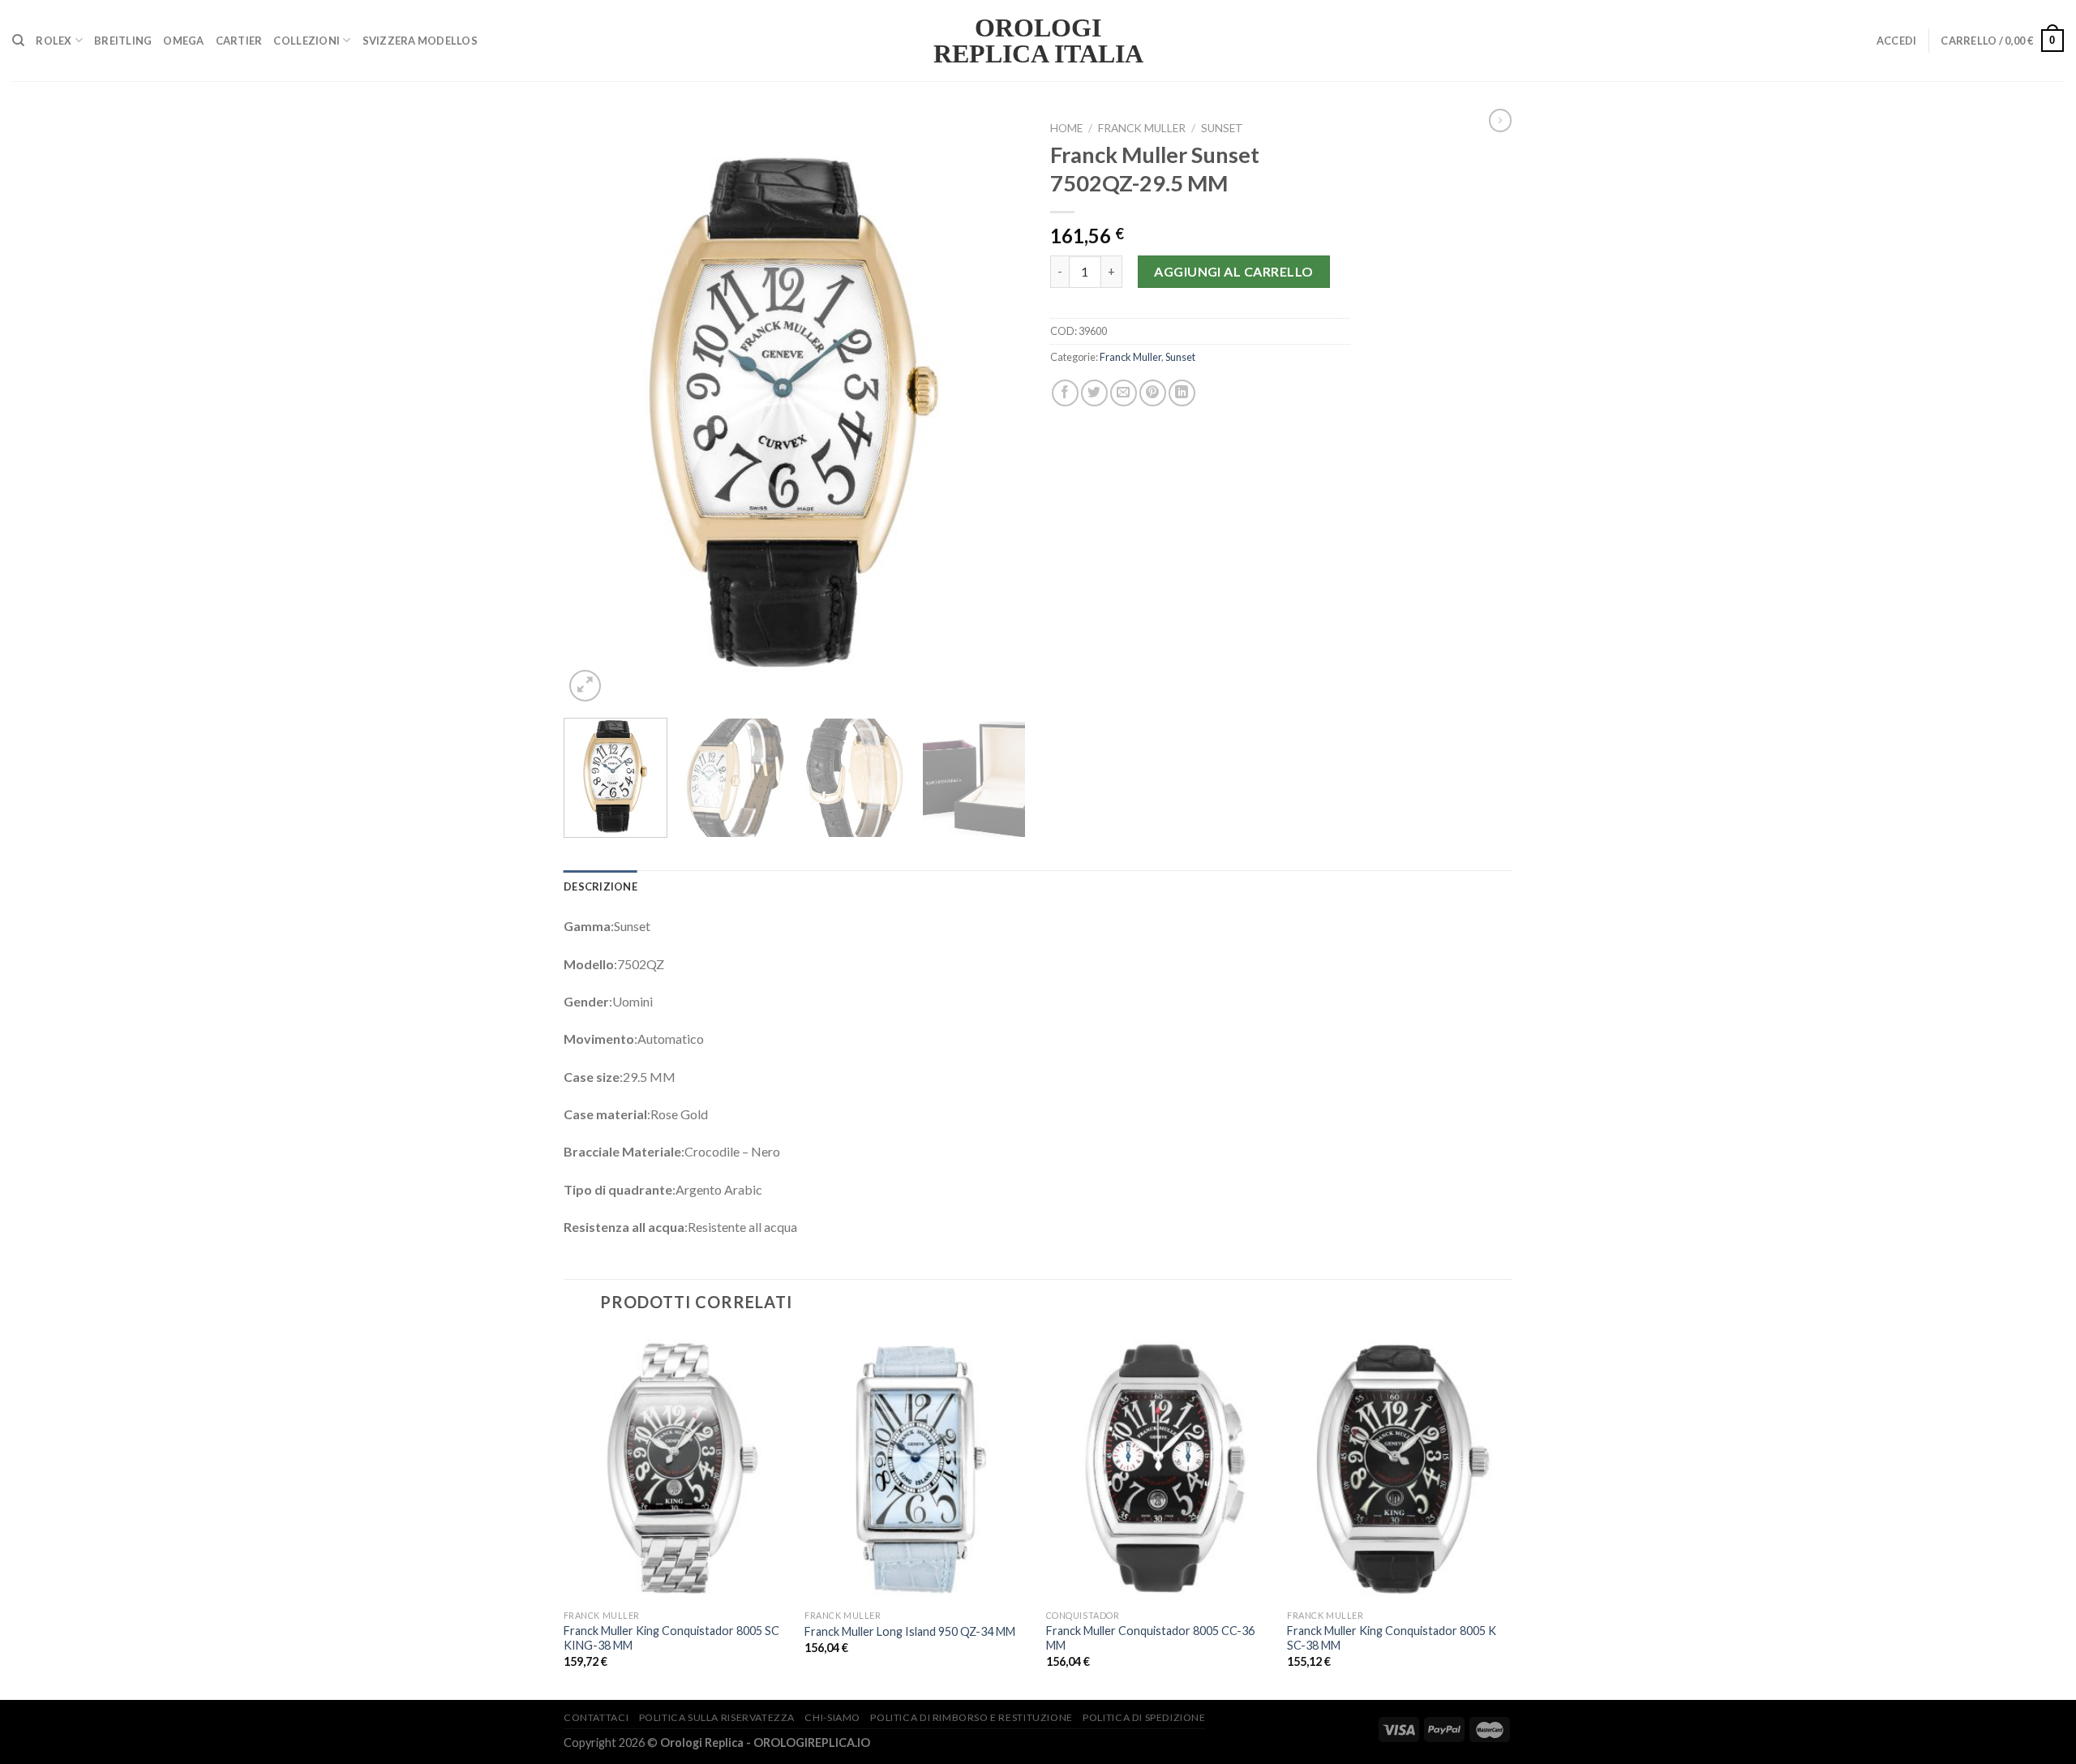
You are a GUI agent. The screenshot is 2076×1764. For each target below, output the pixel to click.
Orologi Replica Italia (1038, 41)
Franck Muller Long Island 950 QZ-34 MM (910, 1631)
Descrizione (600, 886)
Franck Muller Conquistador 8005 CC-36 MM (1150, 1638)
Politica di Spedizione (1144, 1717)
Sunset (1222, 128)
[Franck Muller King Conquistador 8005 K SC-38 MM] (1400, 1467)
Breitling (123, 41)
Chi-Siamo (832, 1717)
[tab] (600, 886)
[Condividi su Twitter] (1094, 393)
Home (1066, 128)
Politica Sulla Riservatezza (717, 1717)
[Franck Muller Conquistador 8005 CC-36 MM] (1159, 1467)
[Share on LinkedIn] (1182, 393)
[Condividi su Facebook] (1065, 393)
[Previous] (594, 410)
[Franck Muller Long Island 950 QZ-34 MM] (917, 1467)
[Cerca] (18, 41)
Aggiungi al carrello (1234, 271)
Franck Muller (1142, 128)
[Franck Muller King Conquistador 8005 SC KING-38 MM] (676, 1467)
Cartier (239, 41)
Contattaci (596, 1717)
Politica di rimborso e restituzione (971, 1717)
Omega (183, 41)
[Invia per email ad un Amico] (1124, 393)
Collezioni (307, 41)
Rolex (54, 41)
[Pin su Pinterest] (1153, 393)
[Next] (996, 410)
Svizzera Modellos (420, 41)
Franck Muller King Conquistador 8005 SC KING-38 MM (671, 1638)
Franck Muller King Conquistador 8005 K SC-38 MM (1392, 1638)
